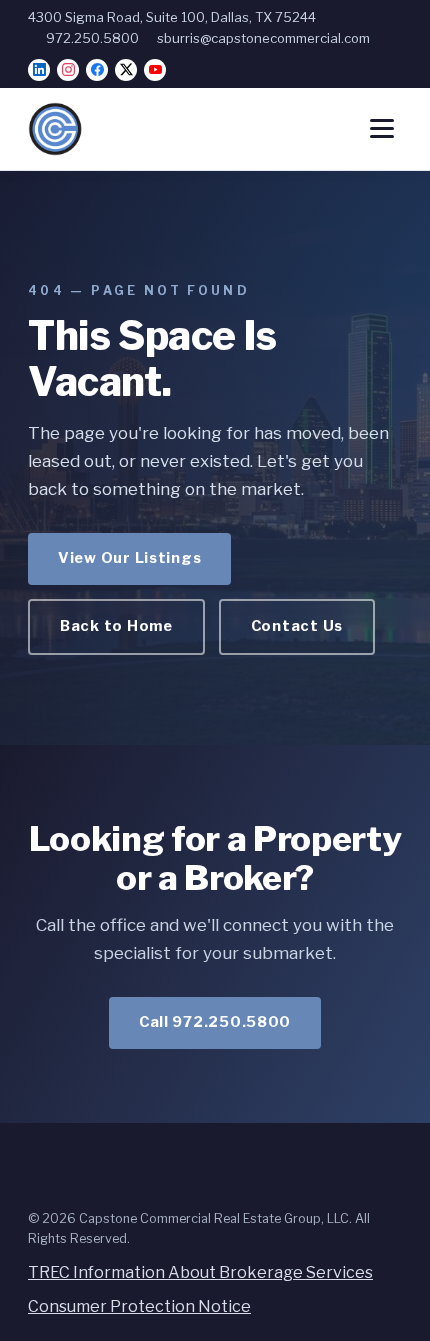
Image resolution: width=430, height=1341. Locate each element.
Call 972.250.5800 (215, 1022)
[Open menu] (382, 128)
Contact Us (297, 626)
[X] (126, 70)
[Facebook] (97, 70)
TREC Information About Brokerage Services (200, 1272)
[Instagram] (68, 70)
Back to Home (116, 626)
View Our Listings (129, 558)
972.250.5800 (92, 38)
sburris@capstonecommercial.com (263, 38)
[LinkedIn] (39, 70)
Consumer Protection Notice (139, 1306)
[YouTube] (155, 70)
